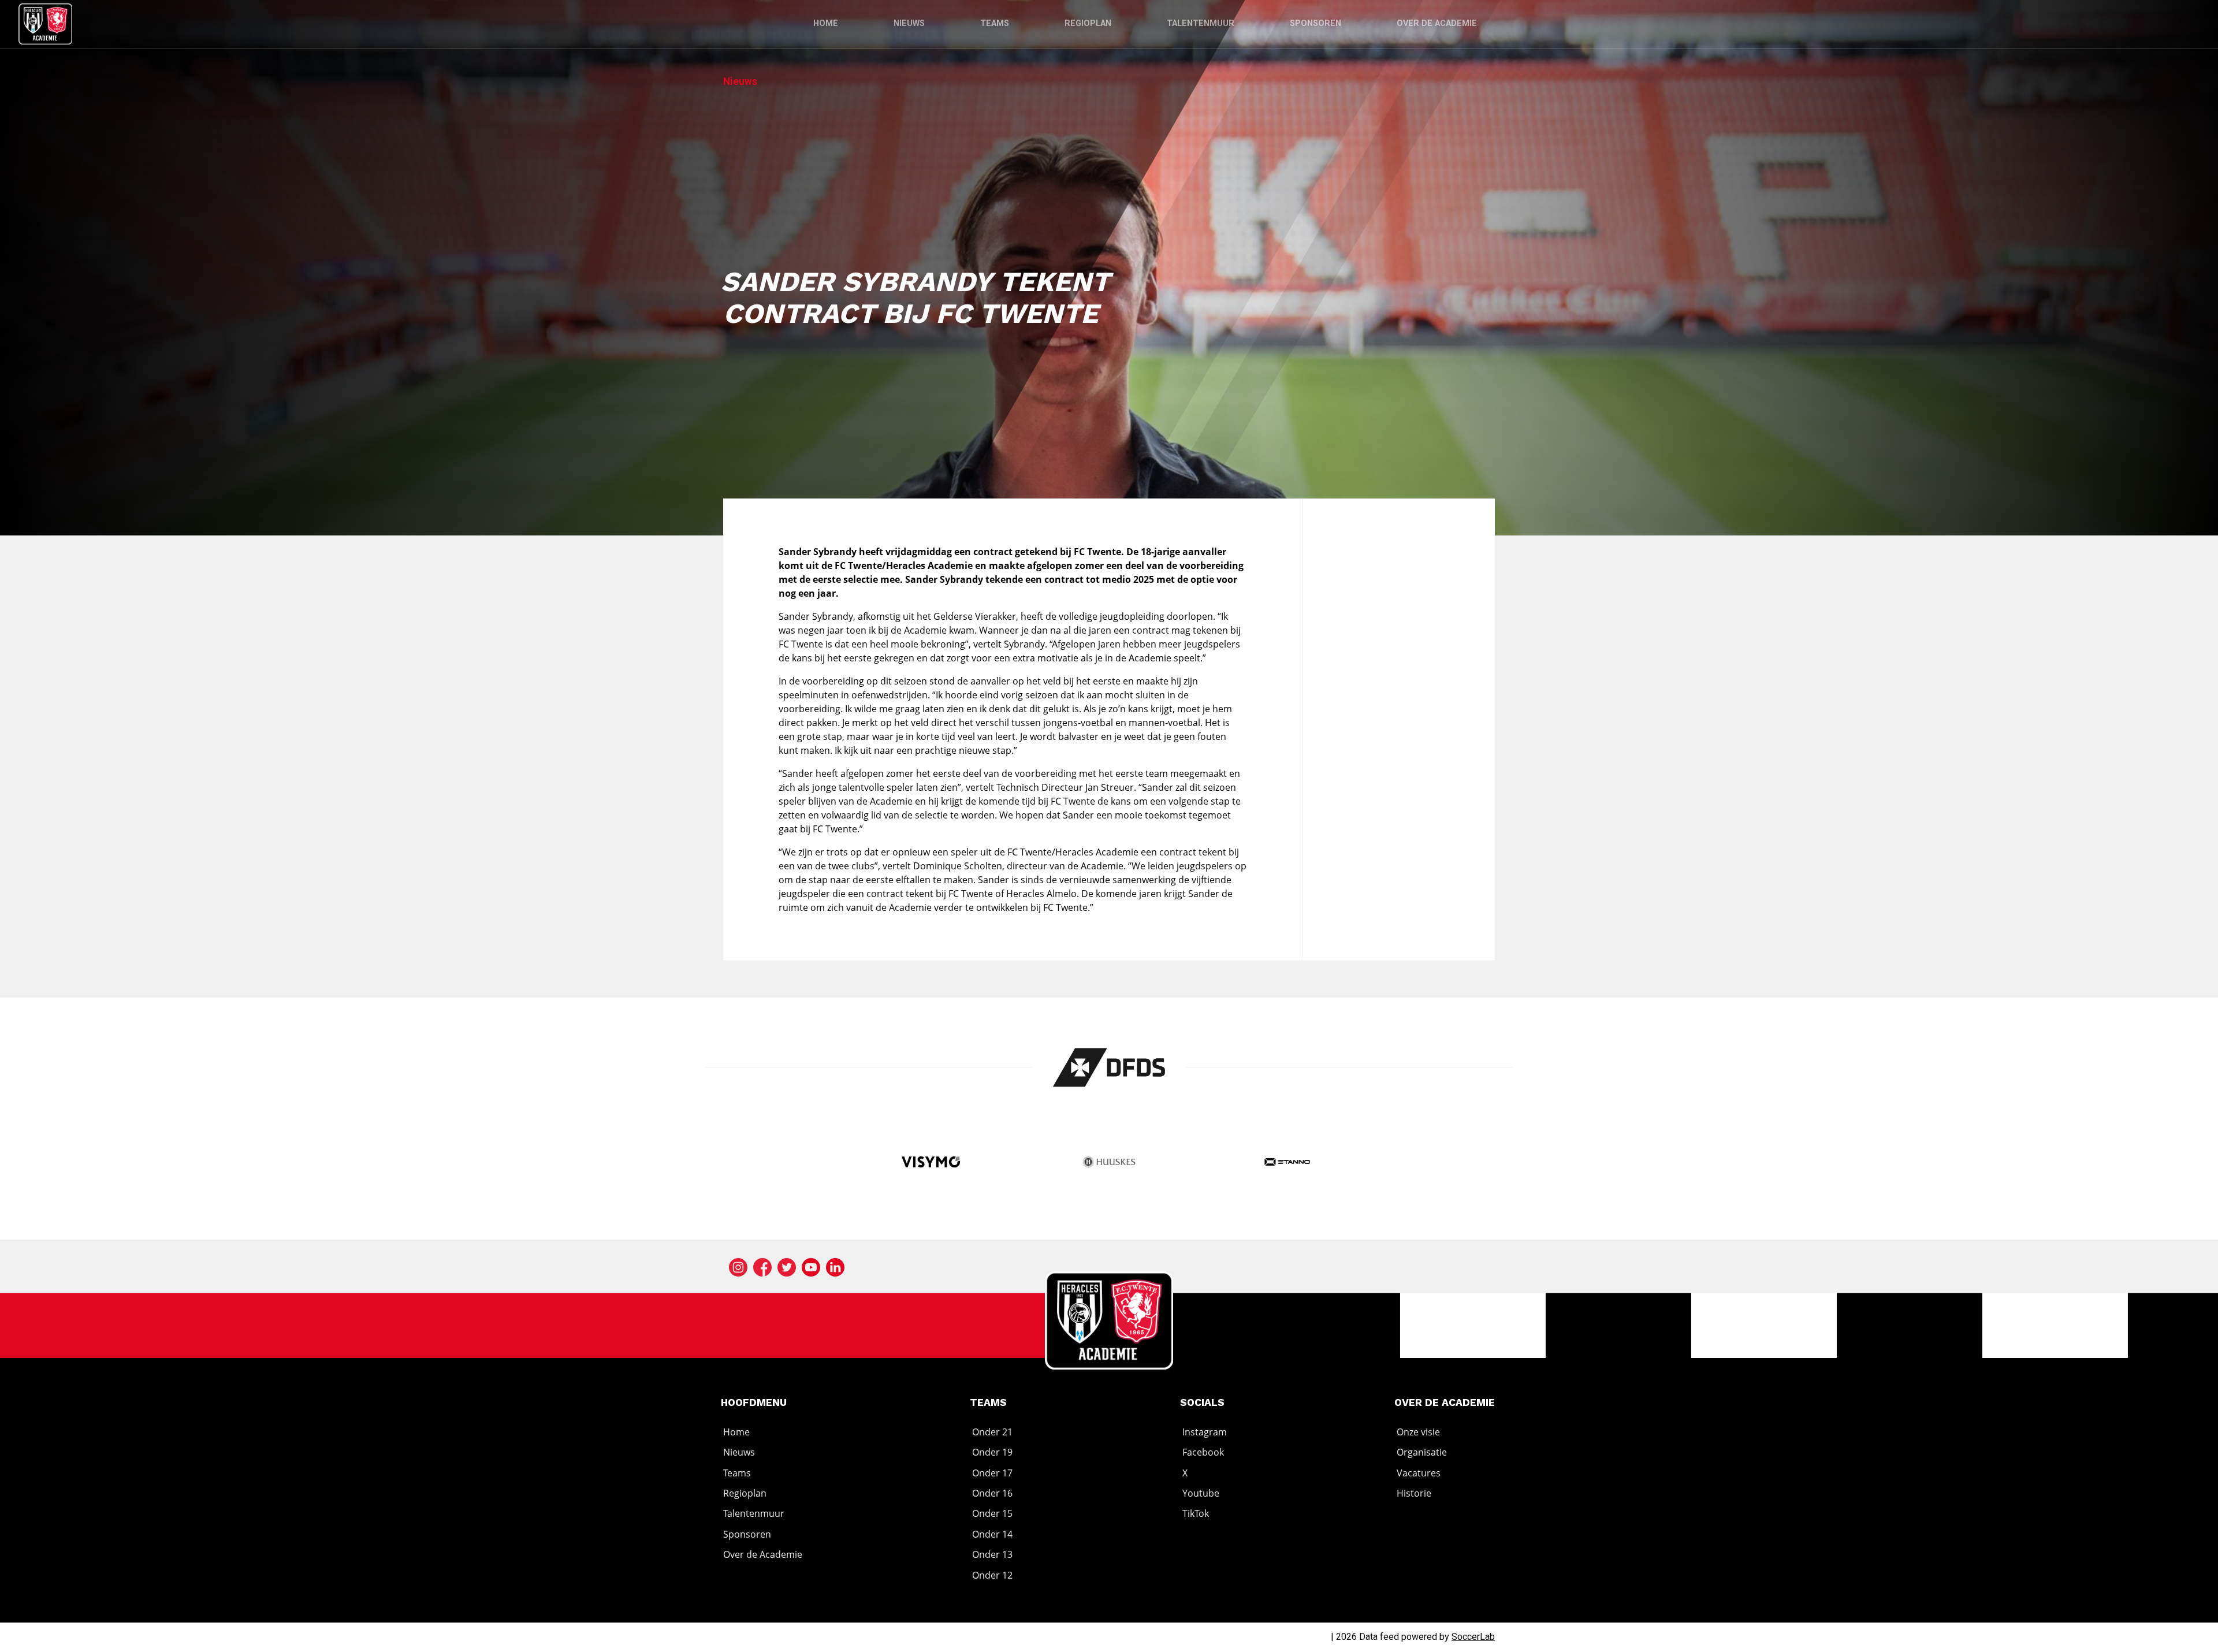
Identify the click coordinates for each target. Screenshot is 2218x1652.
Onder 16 (992, 1493)
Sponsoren (1315, 23)
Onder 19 (992, 1452)
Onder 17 (992, 1473)
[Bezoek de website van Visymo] (931, 1163)
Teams (995, 23)
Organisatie (1422, 1452)
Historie (1414, 1493)
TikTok (1196, 1514)
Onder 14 (992, 1534)
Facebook (1203, 1452)
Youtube (1201, 1493)
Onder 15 (992, 1514)
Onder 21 (992, 1432)
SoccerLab (1473, 1637)
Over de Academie (1437, 23)
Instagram (1205, 1432)
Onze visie (1418, 1432)
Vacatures (1419, 1473)
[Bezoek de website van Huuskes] (1109, 1163)
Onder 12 (992, 1575)
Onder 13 (992, 1554)
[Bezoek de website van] (1109, 1067)
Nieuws (909, 23)
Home (826, 23)
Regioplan (1088, 23)
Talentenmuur (1201, 23)
